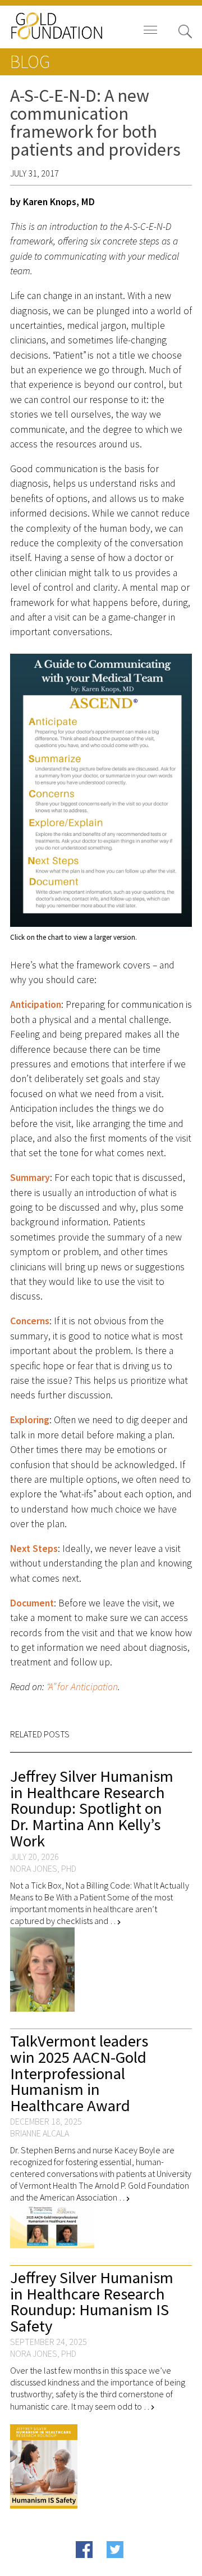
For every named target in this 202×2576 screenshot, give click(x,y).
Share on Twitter (134, 2566)
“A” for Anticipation (81, 1687)
